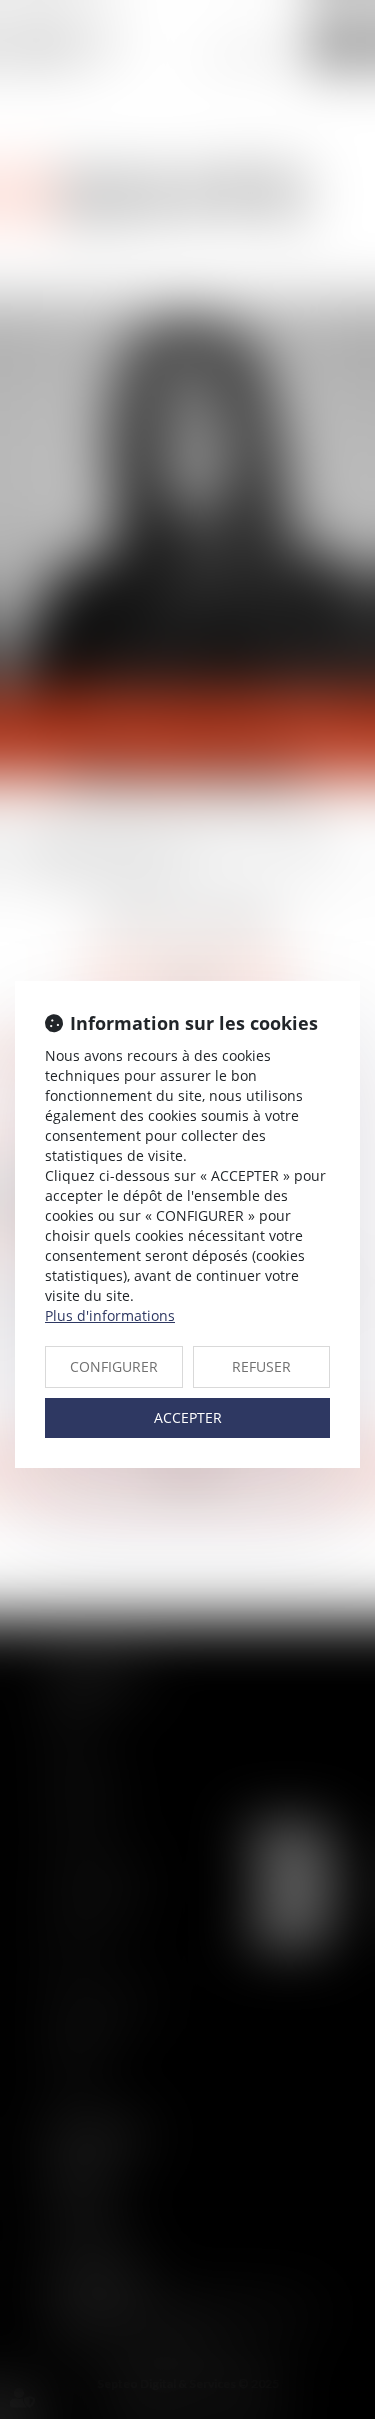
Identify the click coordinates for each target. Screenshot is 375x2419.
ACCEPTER (188, 1417)
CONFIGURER (114, 1366)
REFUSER (261, 1366)
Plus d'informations (110, 1315)
